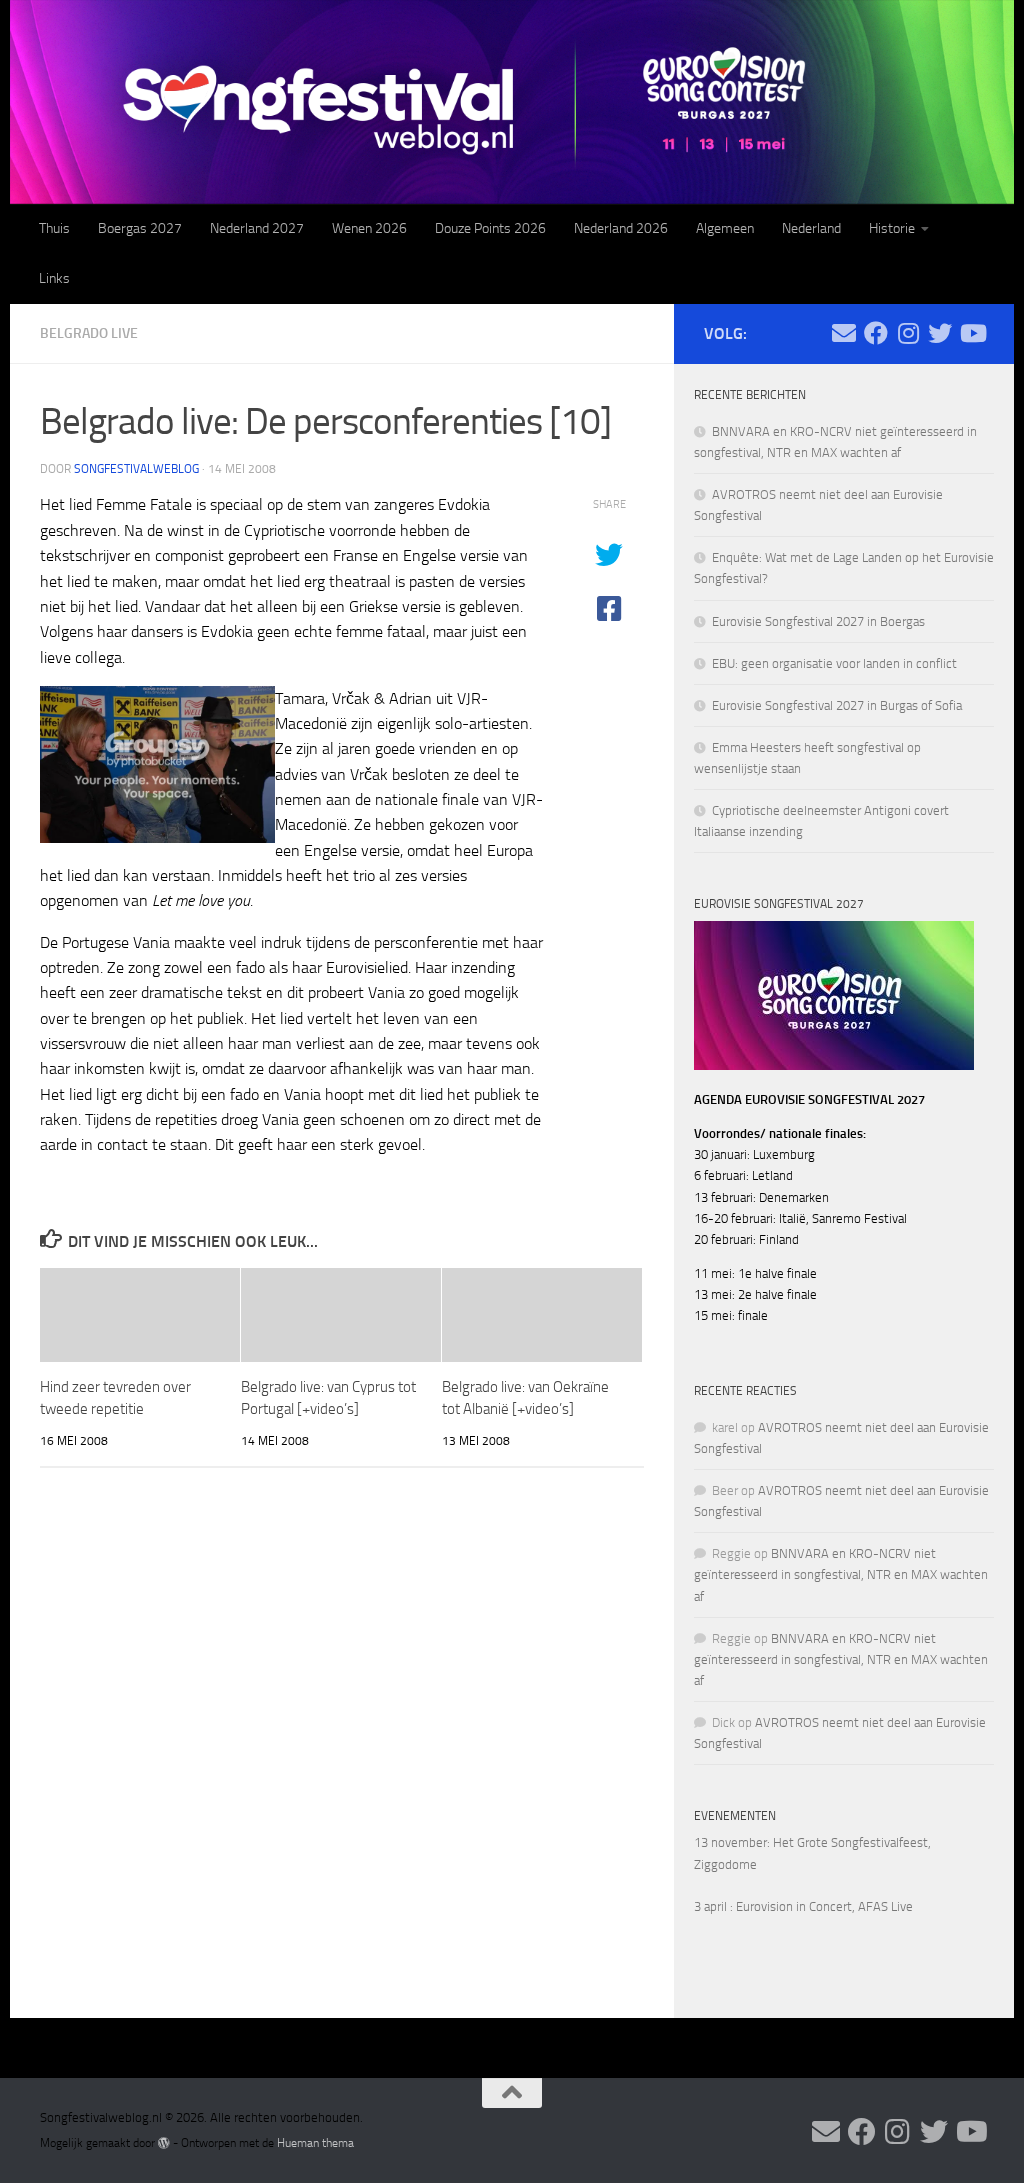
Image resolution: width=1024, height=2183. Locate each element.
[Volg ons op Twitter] (940, 333)
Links (54, 278)
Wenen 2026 (369, 228)
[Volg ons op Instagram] (908, 333)
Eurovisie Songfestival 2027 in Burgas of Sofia (837, 705)
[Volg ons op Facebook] (876, 333)
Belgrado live (89, 333)
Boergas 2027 (140, 228)
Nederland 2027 (257, 228)
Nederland (811, 228)
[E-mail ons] (844, 333)
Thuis (54, 228)
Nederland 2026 (621, 228)
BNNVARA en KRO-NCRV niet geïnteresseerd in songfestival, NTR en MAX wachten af (841, 1574)
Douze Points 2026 (490, 228)
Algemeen (725, 228)
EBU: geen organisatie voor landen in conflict (834, 663)
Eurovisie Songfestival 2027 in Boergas (818, 621)
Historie (892, 228)
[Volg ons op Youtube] (972, 333)
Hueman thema (315, 2143)
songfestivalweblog (136, 469)
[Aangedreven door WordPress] (164, 2143)
